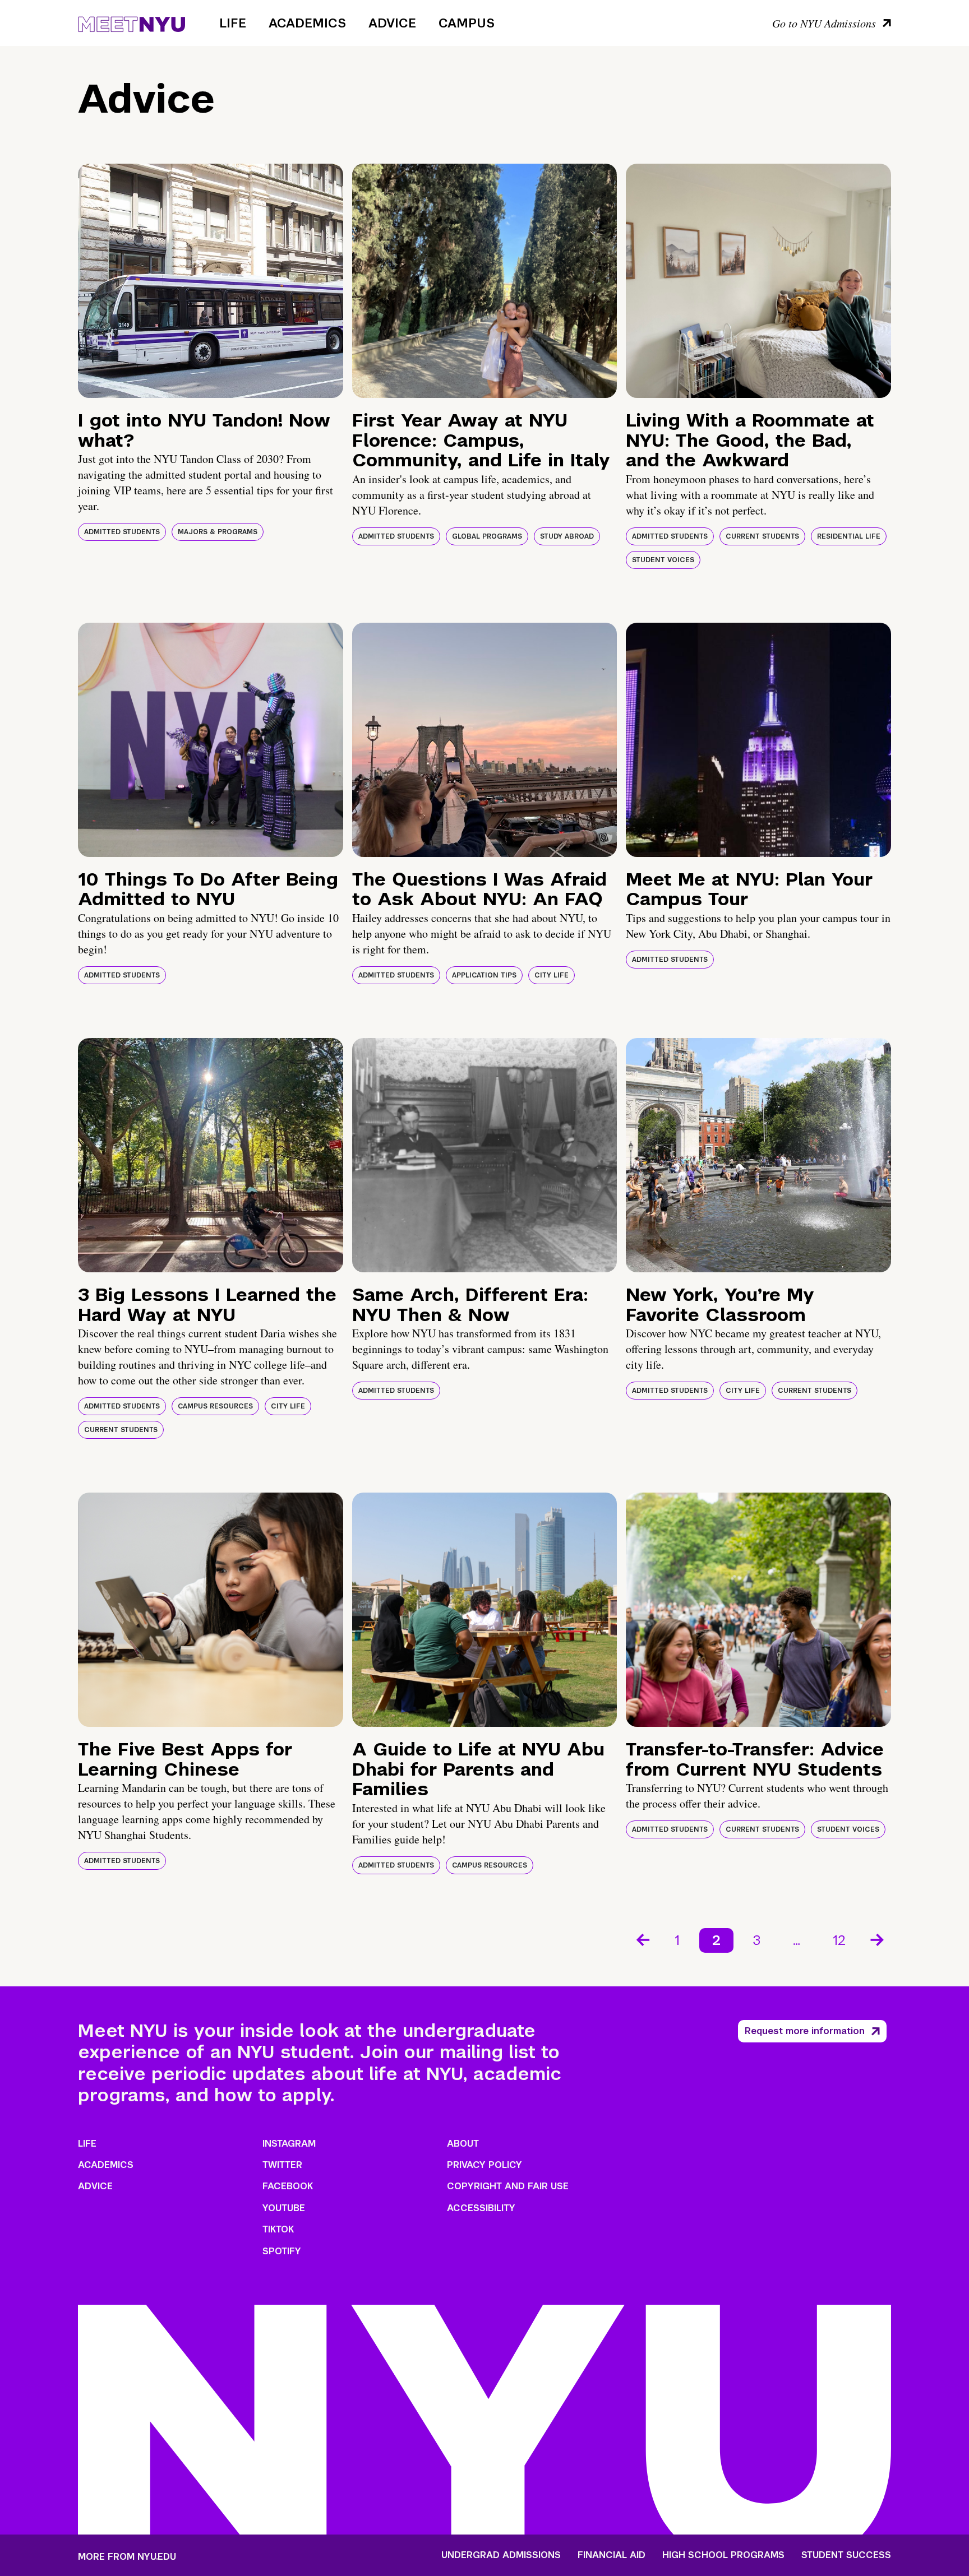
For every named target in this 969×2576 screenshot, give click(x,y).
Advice (392, 23)
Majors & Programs (218, 532)
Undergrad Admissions (501, 2555)
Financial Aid (612, 2555)
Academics (307, 23)
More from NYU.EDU (127, 2557)
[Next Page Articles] (878, 1939)
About (463, 2144)
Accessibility (481, 2208)
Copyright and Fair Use (508, 2186)
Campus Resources (215, 1406)
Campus (467, 23)
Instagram (289, 2144)
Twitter (282, 2165)
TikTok (278, 2229)
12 (839, 1940)
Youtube (284, 2208)
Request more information (805, 2031)
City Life (552, 975)
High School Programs (723, 2555)
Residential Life (849, 536)
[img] (211, 281)
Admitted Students (122, 532)
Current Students (762, 536)
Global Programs (487, 536)
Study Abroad (567, 536)
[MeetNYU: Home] (131, 22)
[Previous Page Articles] (642, 1939)
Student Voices (663, 560)
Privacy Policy (484, 2165)
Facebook (288, 2186)
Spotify (282, 2251)
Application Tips (484, 975)
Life (233, 23)
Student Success (846, 2555)
